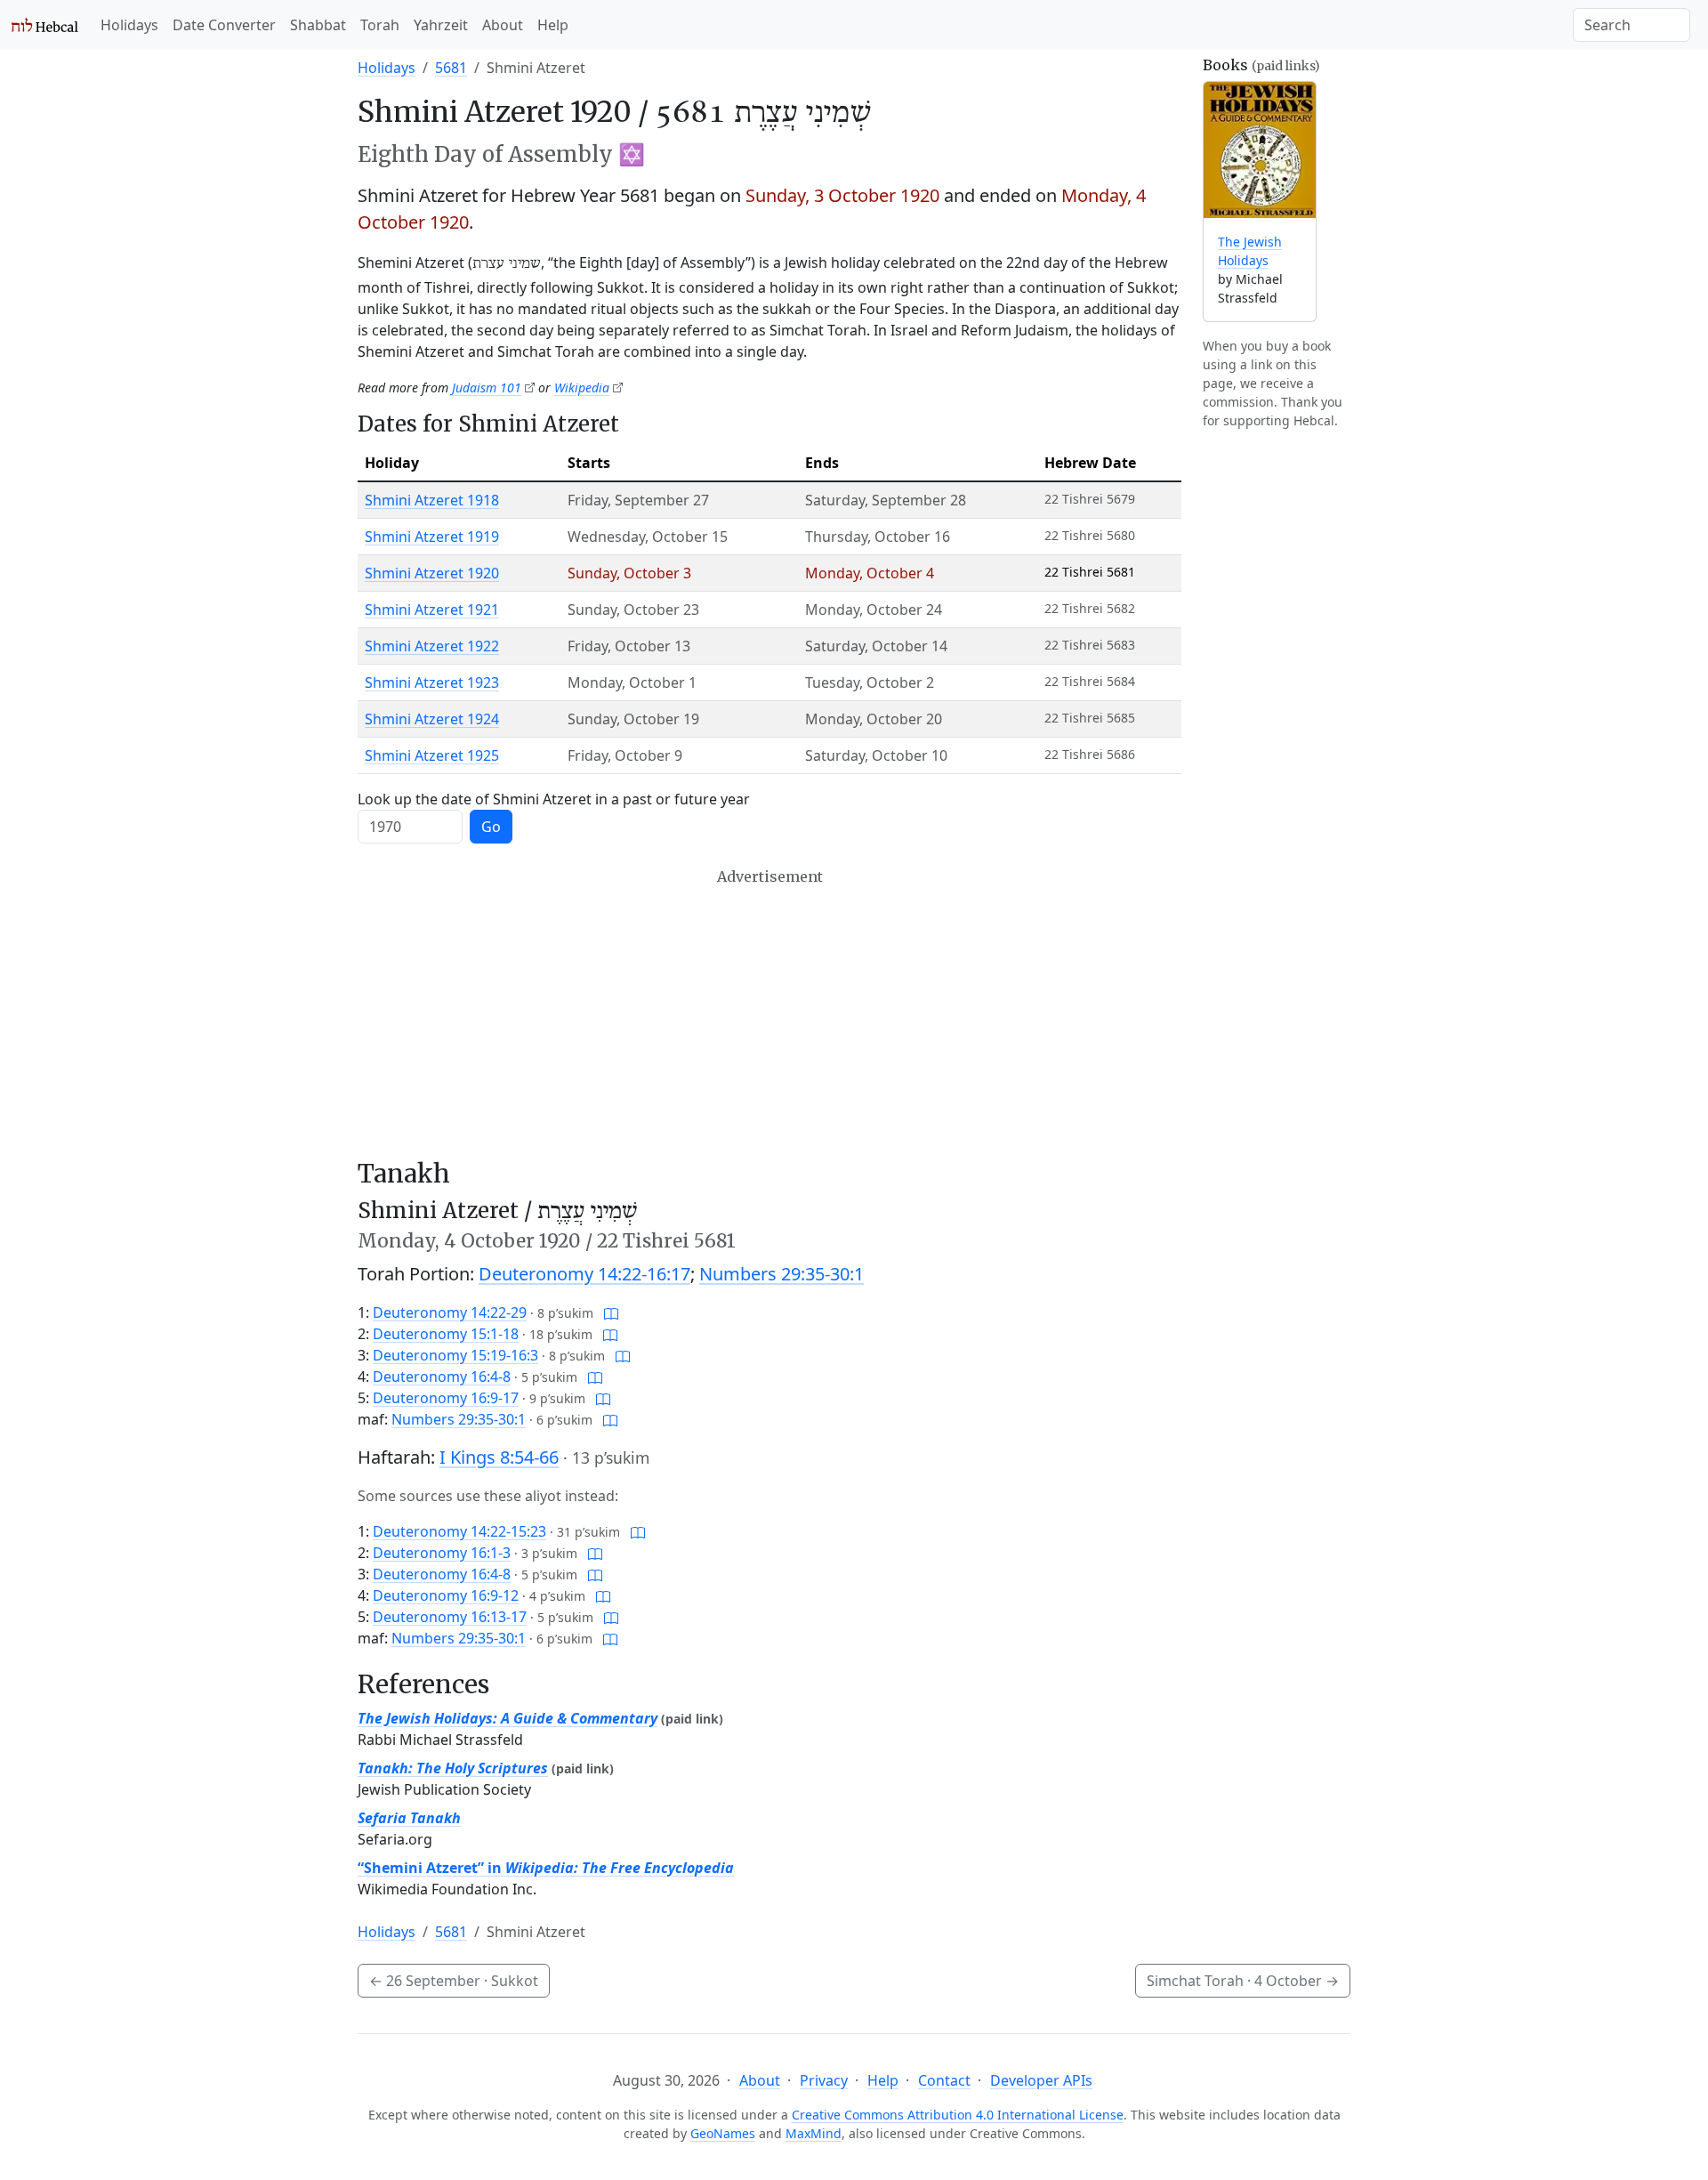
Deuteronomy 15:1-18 (446, 1334)
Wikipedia (582, 388)
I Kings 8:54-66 (499, 1457)
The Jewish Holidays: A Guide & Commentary (508, 1718)
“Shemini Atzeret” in (546, 1868)
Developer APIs (1041, 2080)
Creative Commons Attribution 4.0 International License (958, 2115)
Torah (380, 25)
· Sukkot (454, 1981)
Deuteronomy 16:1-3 (442, 1553)
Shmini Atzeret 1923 (432, 682)
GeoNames (723, 2133)
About (503, 25)
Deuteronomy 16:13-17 (450, 1617)
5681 (451, 68)
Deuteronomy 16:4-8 (442, 1377)
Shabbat (318, 25)
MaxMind (814, 2133)
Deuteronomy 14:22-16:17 (584, 1274)
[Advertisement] (769, 1013)
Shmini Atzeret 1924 (432, 719)
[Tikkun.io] (611, 1312)
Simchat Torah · (1243, 1981)
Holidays (129, 25)
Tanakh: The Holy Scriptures (453, 1768)
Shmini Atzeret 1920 (432, 573)
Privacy (824, 2080)
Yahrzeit (441, 25)
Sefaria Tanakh (409, 1818)
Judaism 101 (487, 388)
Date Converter (224, 25)
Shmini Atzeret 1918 (432, 500)
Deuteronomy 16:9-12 (446, 1595)
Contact (944, 2080)
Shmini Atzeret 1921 (432, 610)
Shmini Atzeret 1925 (432, 755)
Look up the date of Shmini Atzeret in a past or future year (554, 799)
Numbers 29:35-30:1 (781, 1274)
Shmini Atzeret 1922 (432, 646)
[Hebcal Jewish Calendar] (45, 25)
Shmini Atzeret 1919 (432, 537)
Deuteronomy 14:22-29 (450, 1312)
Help (553, 25)
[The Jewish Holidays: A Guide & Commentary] (1260, 150)
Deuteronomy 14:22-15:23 (459, 1531)
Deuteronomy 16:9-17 (446, 1398)
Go (491, 827)
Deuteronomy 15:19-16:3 (455, 1355)
